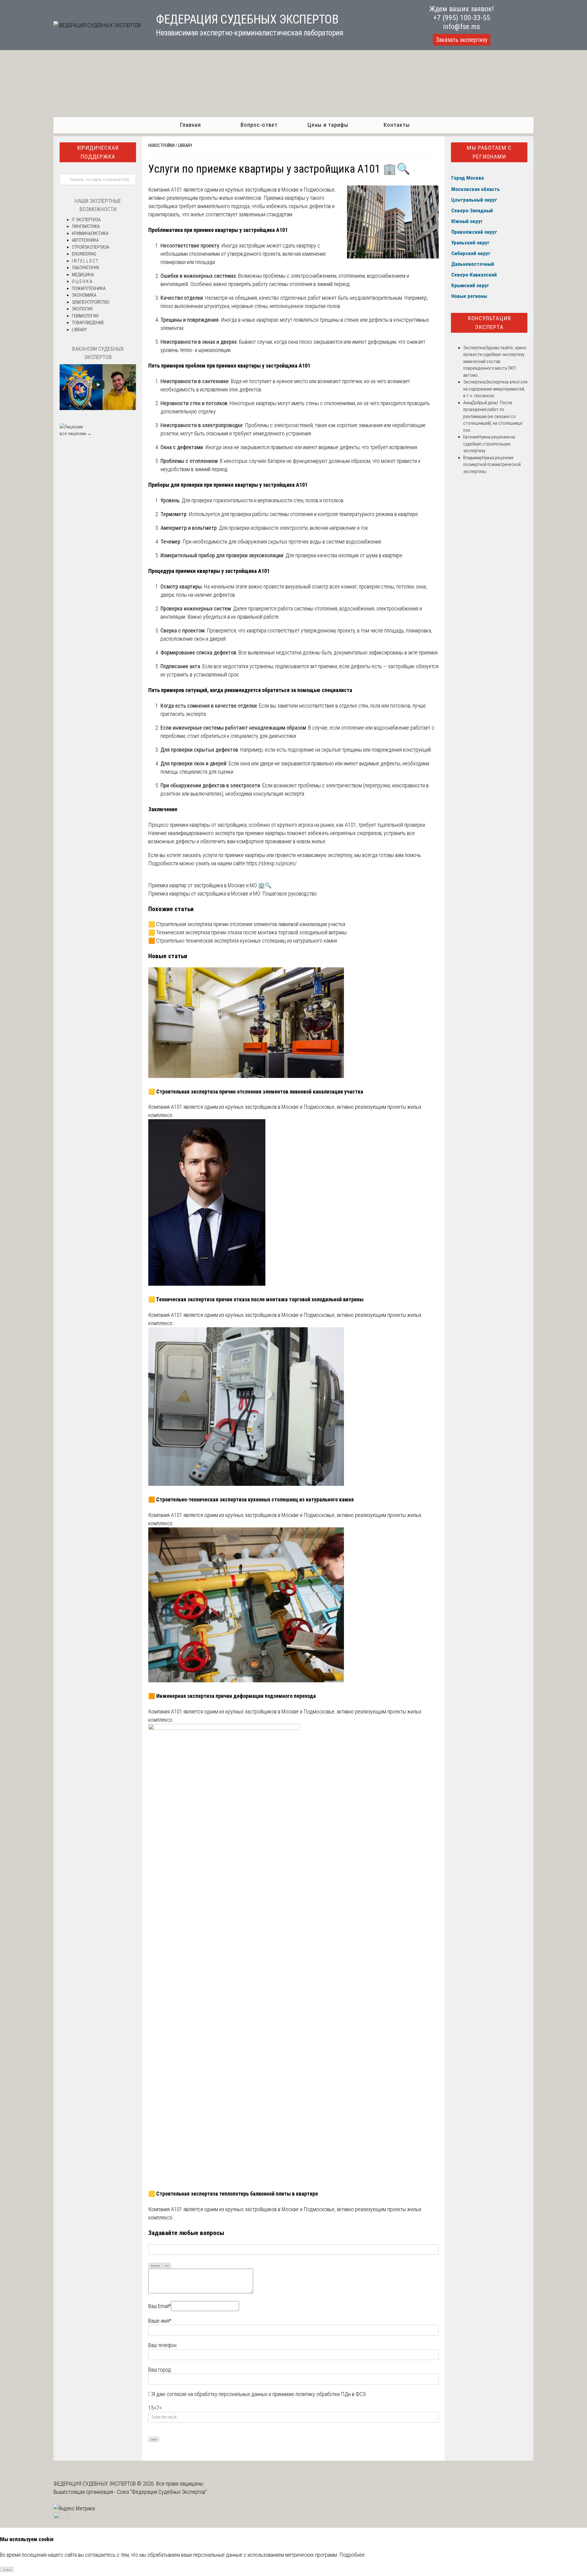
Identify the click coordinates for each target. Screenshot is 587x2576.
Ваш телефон (162, 2345)
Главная (190, 125)
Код (167, 2266)
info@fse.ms (461, 27)
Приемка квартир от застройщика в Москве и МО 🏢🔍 (210, 885)
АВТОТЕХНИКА (85, 240)
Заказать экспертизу (462, 40)
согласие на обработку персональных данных (217, 2394)
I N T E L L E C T (85, 261)
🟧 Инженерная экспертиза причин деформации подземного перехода (232, 1696)
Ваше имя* (160, 2321)
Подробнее (352, 2555)
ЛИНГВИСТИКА (86, 226)
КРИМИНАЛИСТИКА (90, 233)
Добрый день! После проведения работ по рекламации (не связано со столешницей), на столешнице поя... (493, 416)
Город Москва (467, 178)
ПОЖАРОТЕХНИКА (89, 288)
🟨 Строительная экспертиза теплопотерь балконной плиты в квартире (233, 2194)
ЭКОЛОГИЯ (82, 309)
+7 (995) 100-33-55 (462, 18)
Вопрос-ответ (259, 125)
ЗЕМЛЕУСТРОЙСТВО (91, 302)
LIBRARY (185, 145)
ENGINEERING (84, 254)
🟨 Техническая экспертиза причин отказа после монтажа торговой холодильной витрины (247, 932)
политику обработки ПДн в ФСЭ (331, 2394)
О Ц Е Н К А (82, 281)
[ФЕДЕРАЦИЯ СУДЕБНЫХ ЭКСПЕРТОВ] (97, 25)
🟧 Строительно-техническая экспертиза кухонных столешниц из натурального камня (243, 941)
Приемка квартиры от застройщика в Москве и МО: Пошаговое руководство (233, 894)
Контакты (397, 125)
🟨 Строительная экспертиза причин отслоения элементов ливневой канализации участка (247, 924)
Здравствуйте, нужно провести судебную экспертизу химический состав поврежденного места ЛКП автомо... (495, 361)
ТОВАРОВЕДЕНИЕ (88, 323)
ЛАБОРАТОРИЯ (85, 268)
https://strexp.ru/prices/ (271, 863)
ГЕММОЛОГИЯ (85, 316)
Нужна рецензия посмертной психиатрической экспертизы (492, 465)
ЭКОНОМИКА (84, 295)
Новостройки (161, 145)
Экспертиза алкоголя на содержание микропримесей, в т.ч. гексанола (495, 389)
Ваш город (160, 2370)
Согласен (7, 2570)
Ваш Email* (160, 2306)
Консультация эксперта (489, 323)
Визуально (155, 2266)
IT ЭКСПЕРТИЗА (86, 220)
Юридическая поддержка (98, 152)
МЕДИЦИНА (83, 275)
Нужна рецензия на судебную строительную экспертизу (489, 444)
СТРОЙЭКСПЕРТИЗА (90, 247)
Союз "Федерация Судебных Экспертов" (162, 2492)
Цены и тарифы (328, 125)
